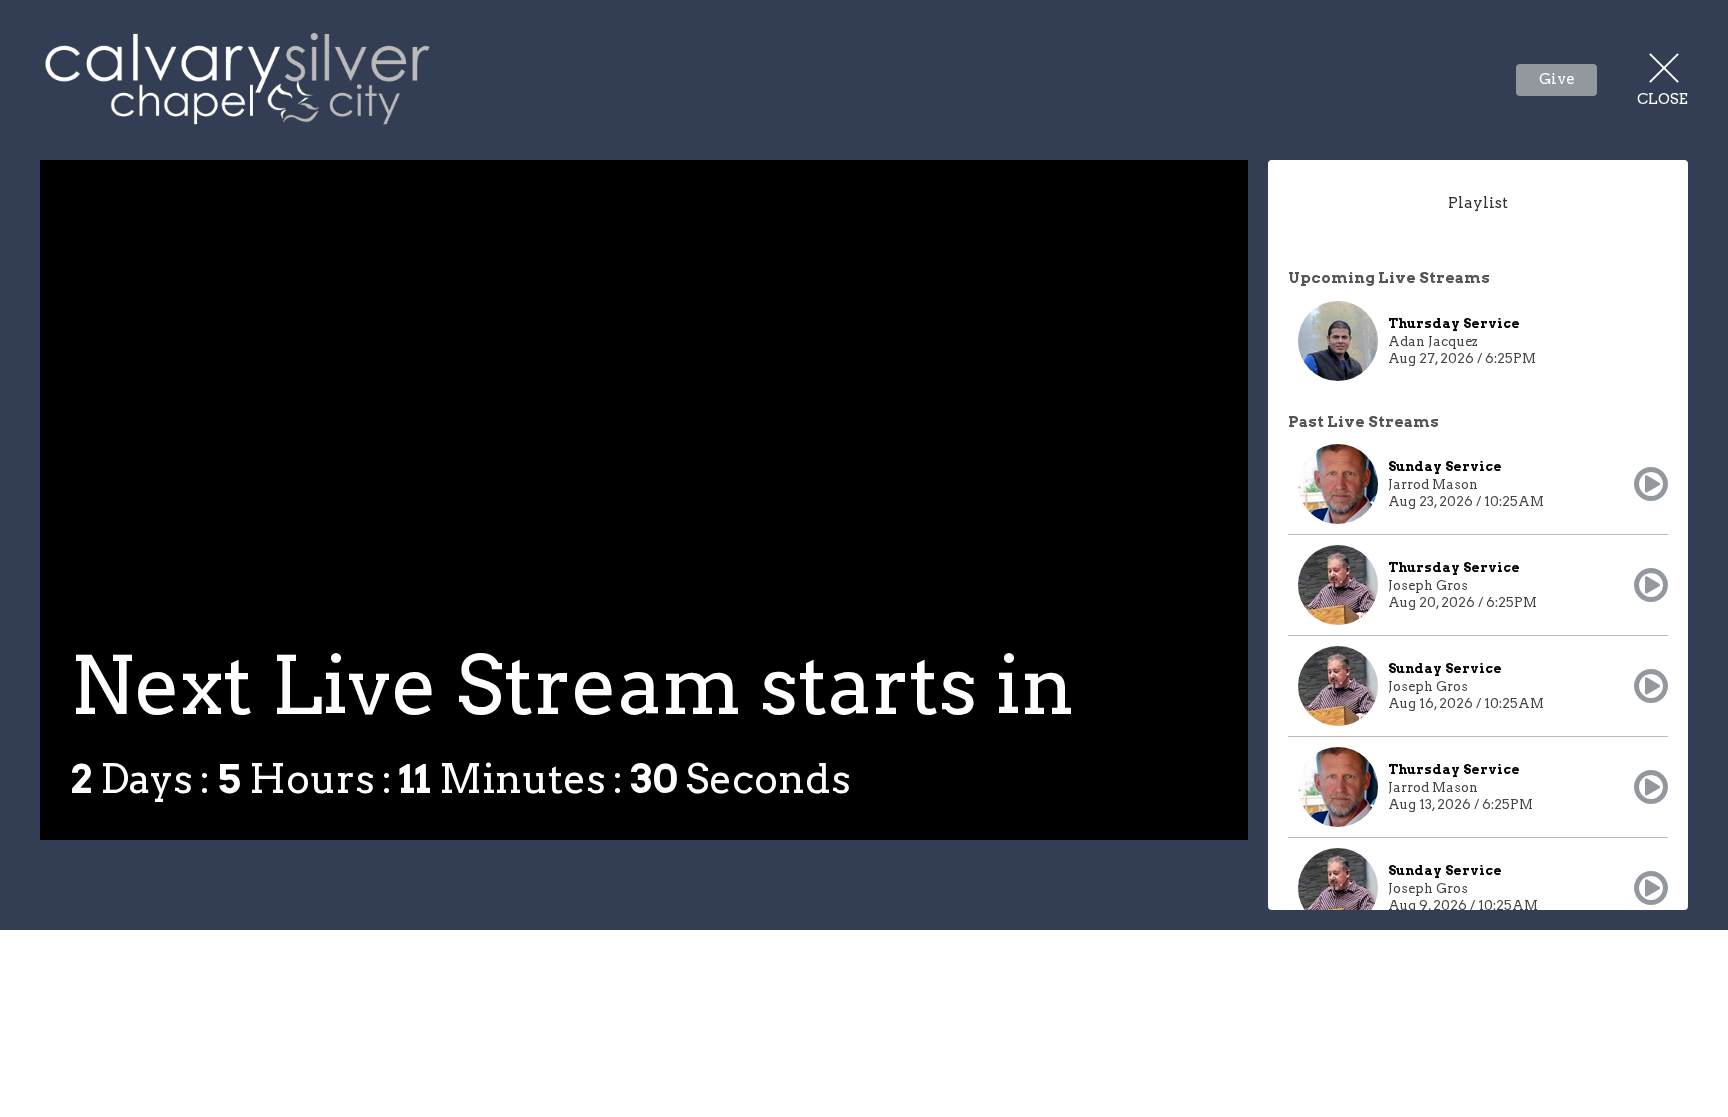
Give (1557, 79)
